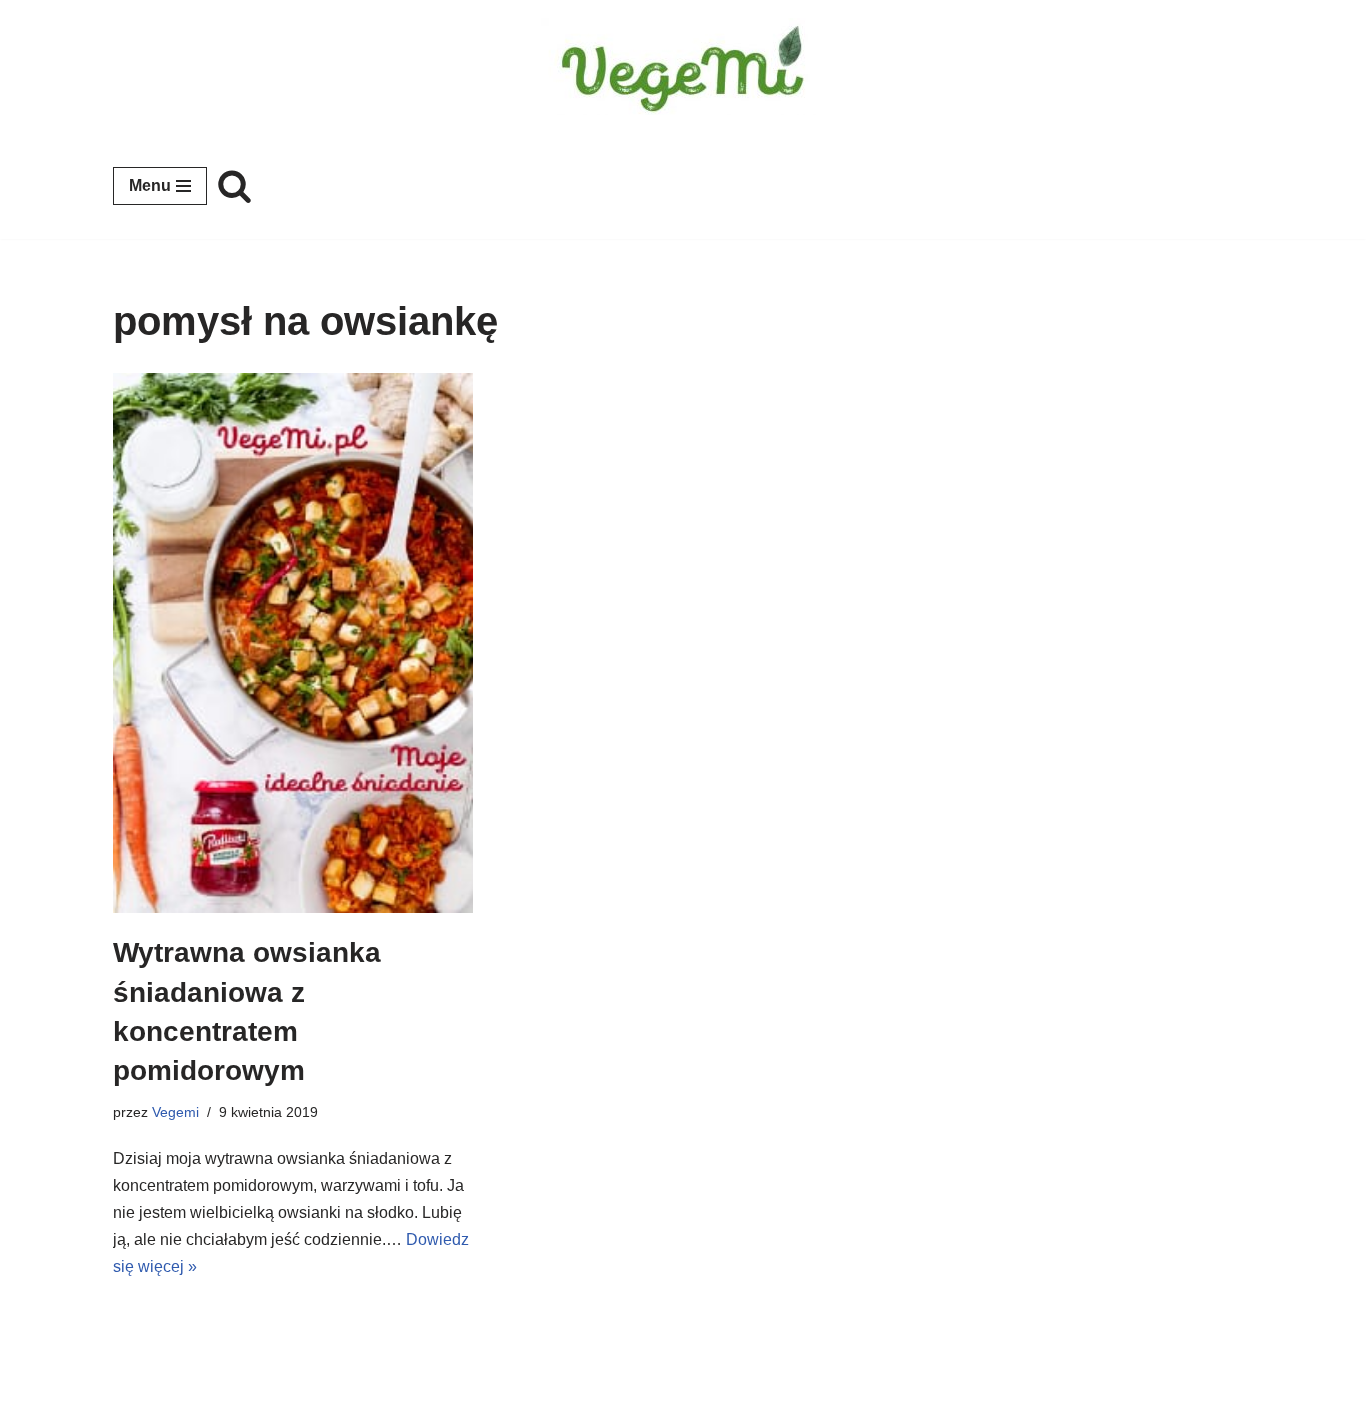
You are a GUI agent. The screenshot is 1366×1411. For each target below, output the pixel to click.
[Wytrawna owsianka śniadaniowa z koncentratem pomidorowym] (293, 643)
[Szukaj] (234, 185)
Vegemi (175, 1112)
